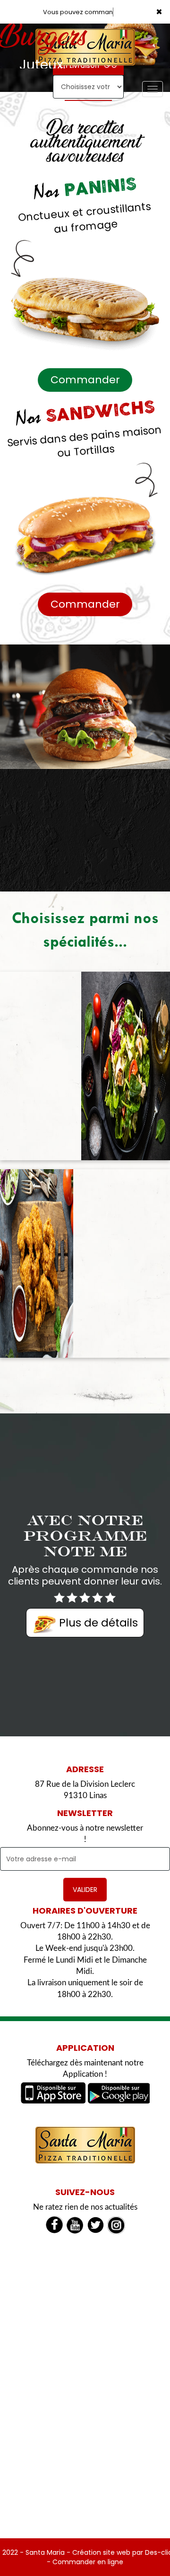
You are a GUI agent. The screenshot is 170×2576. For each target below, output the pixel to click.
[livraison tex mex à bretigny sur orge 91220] (37, 1263)
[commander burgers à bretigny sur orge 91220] (85, 707)
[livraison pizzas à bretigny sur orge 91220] (85, 2145)
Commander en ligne (88, 2562)
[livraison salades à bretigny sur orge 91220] (126, 1066)
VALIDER (85, 1890)
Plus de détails (97, 1623)
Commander (85, 380)
